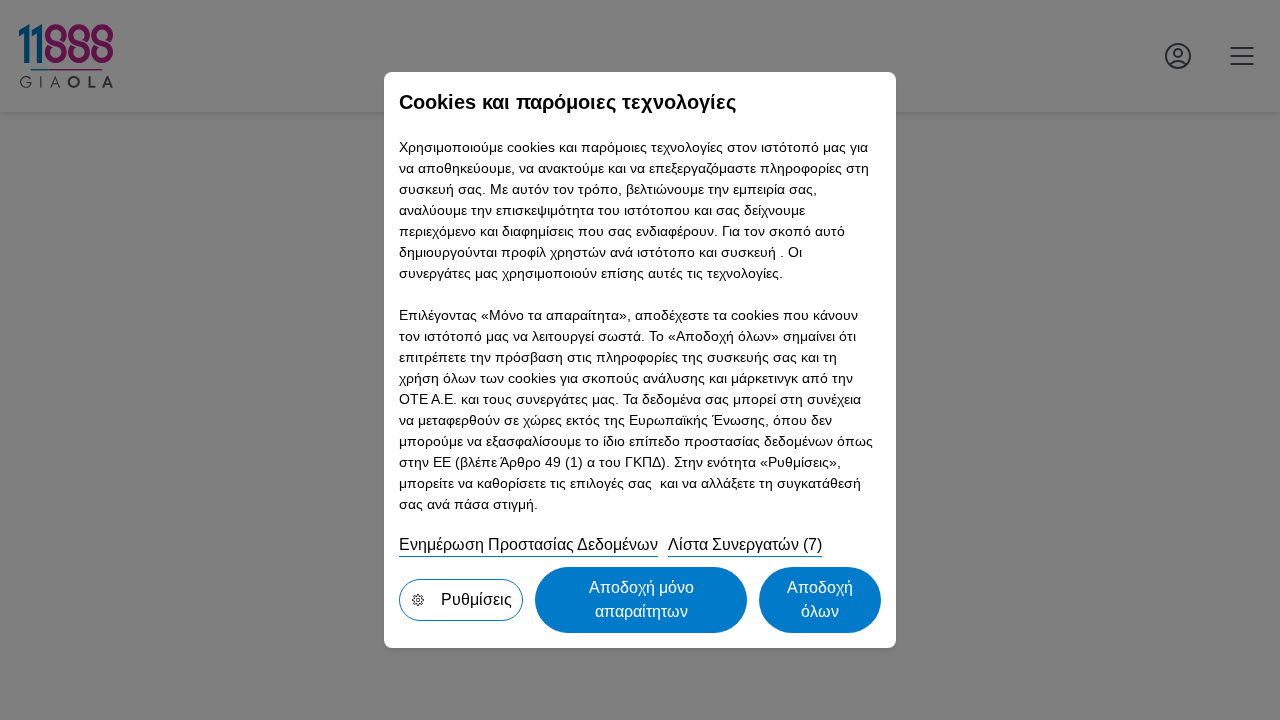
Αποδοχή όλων (820, 599)
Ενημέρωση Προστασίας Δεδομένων (528, 544)
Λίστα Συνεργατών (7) (745, 544)
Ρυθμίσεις (476, 599)
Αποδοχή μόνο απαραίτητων (641, 599)
